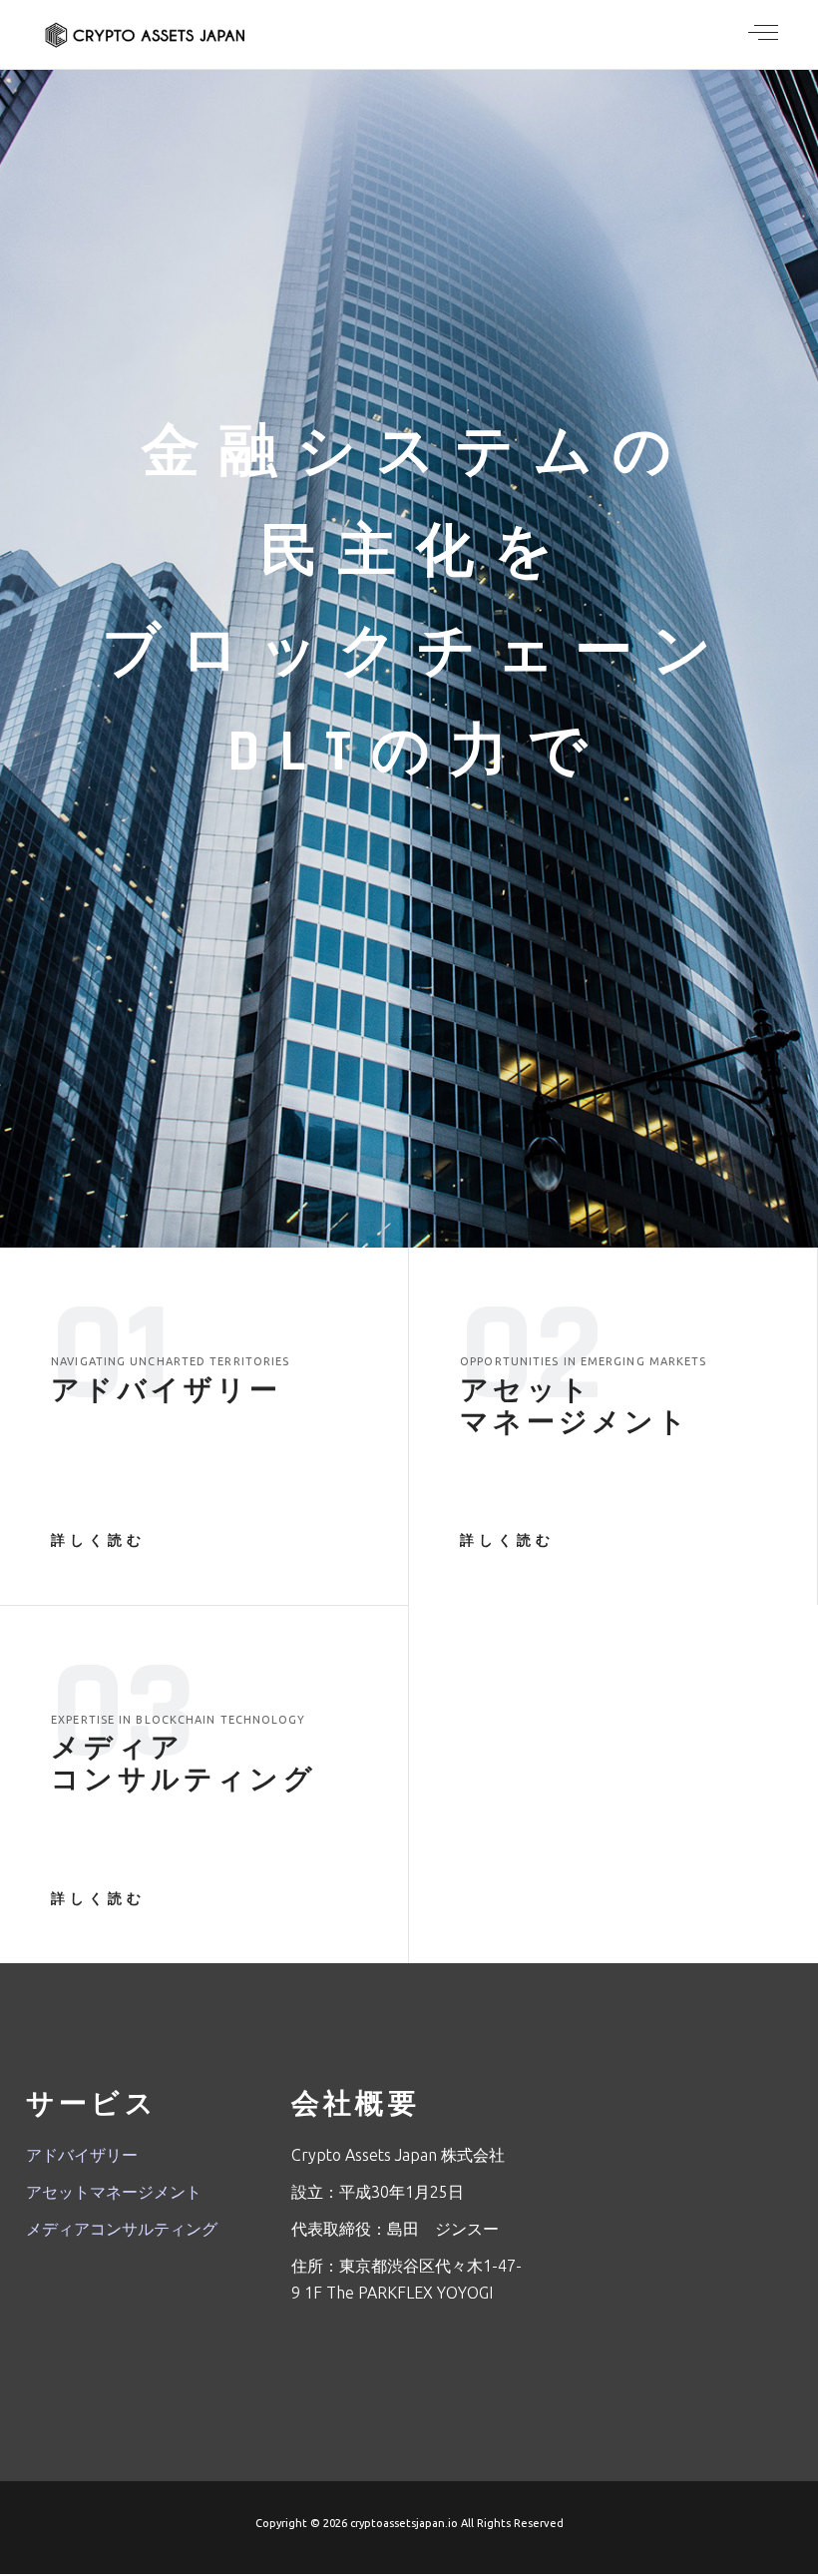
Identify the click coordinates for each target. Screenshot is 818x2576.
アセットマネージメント (114, 2192)
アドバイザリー (82, 2155)
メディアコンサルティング (122, 2229)
